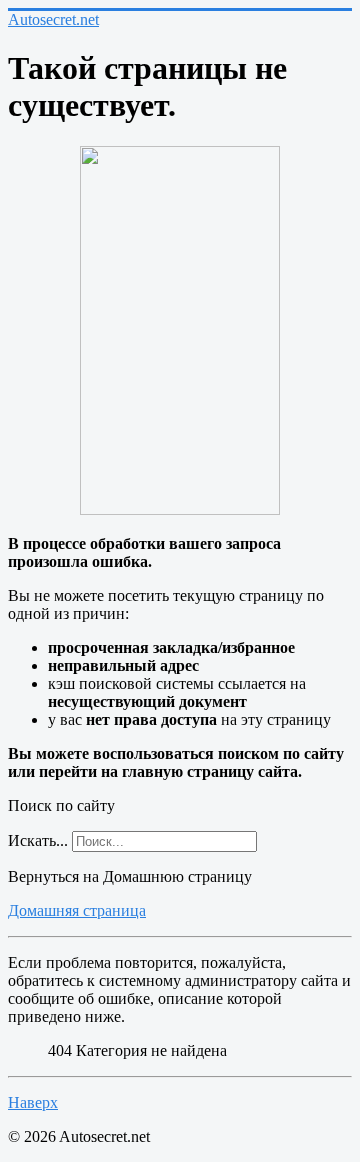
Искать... (38, 840)
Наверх (33, 1102)
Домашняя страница (77, 910)
